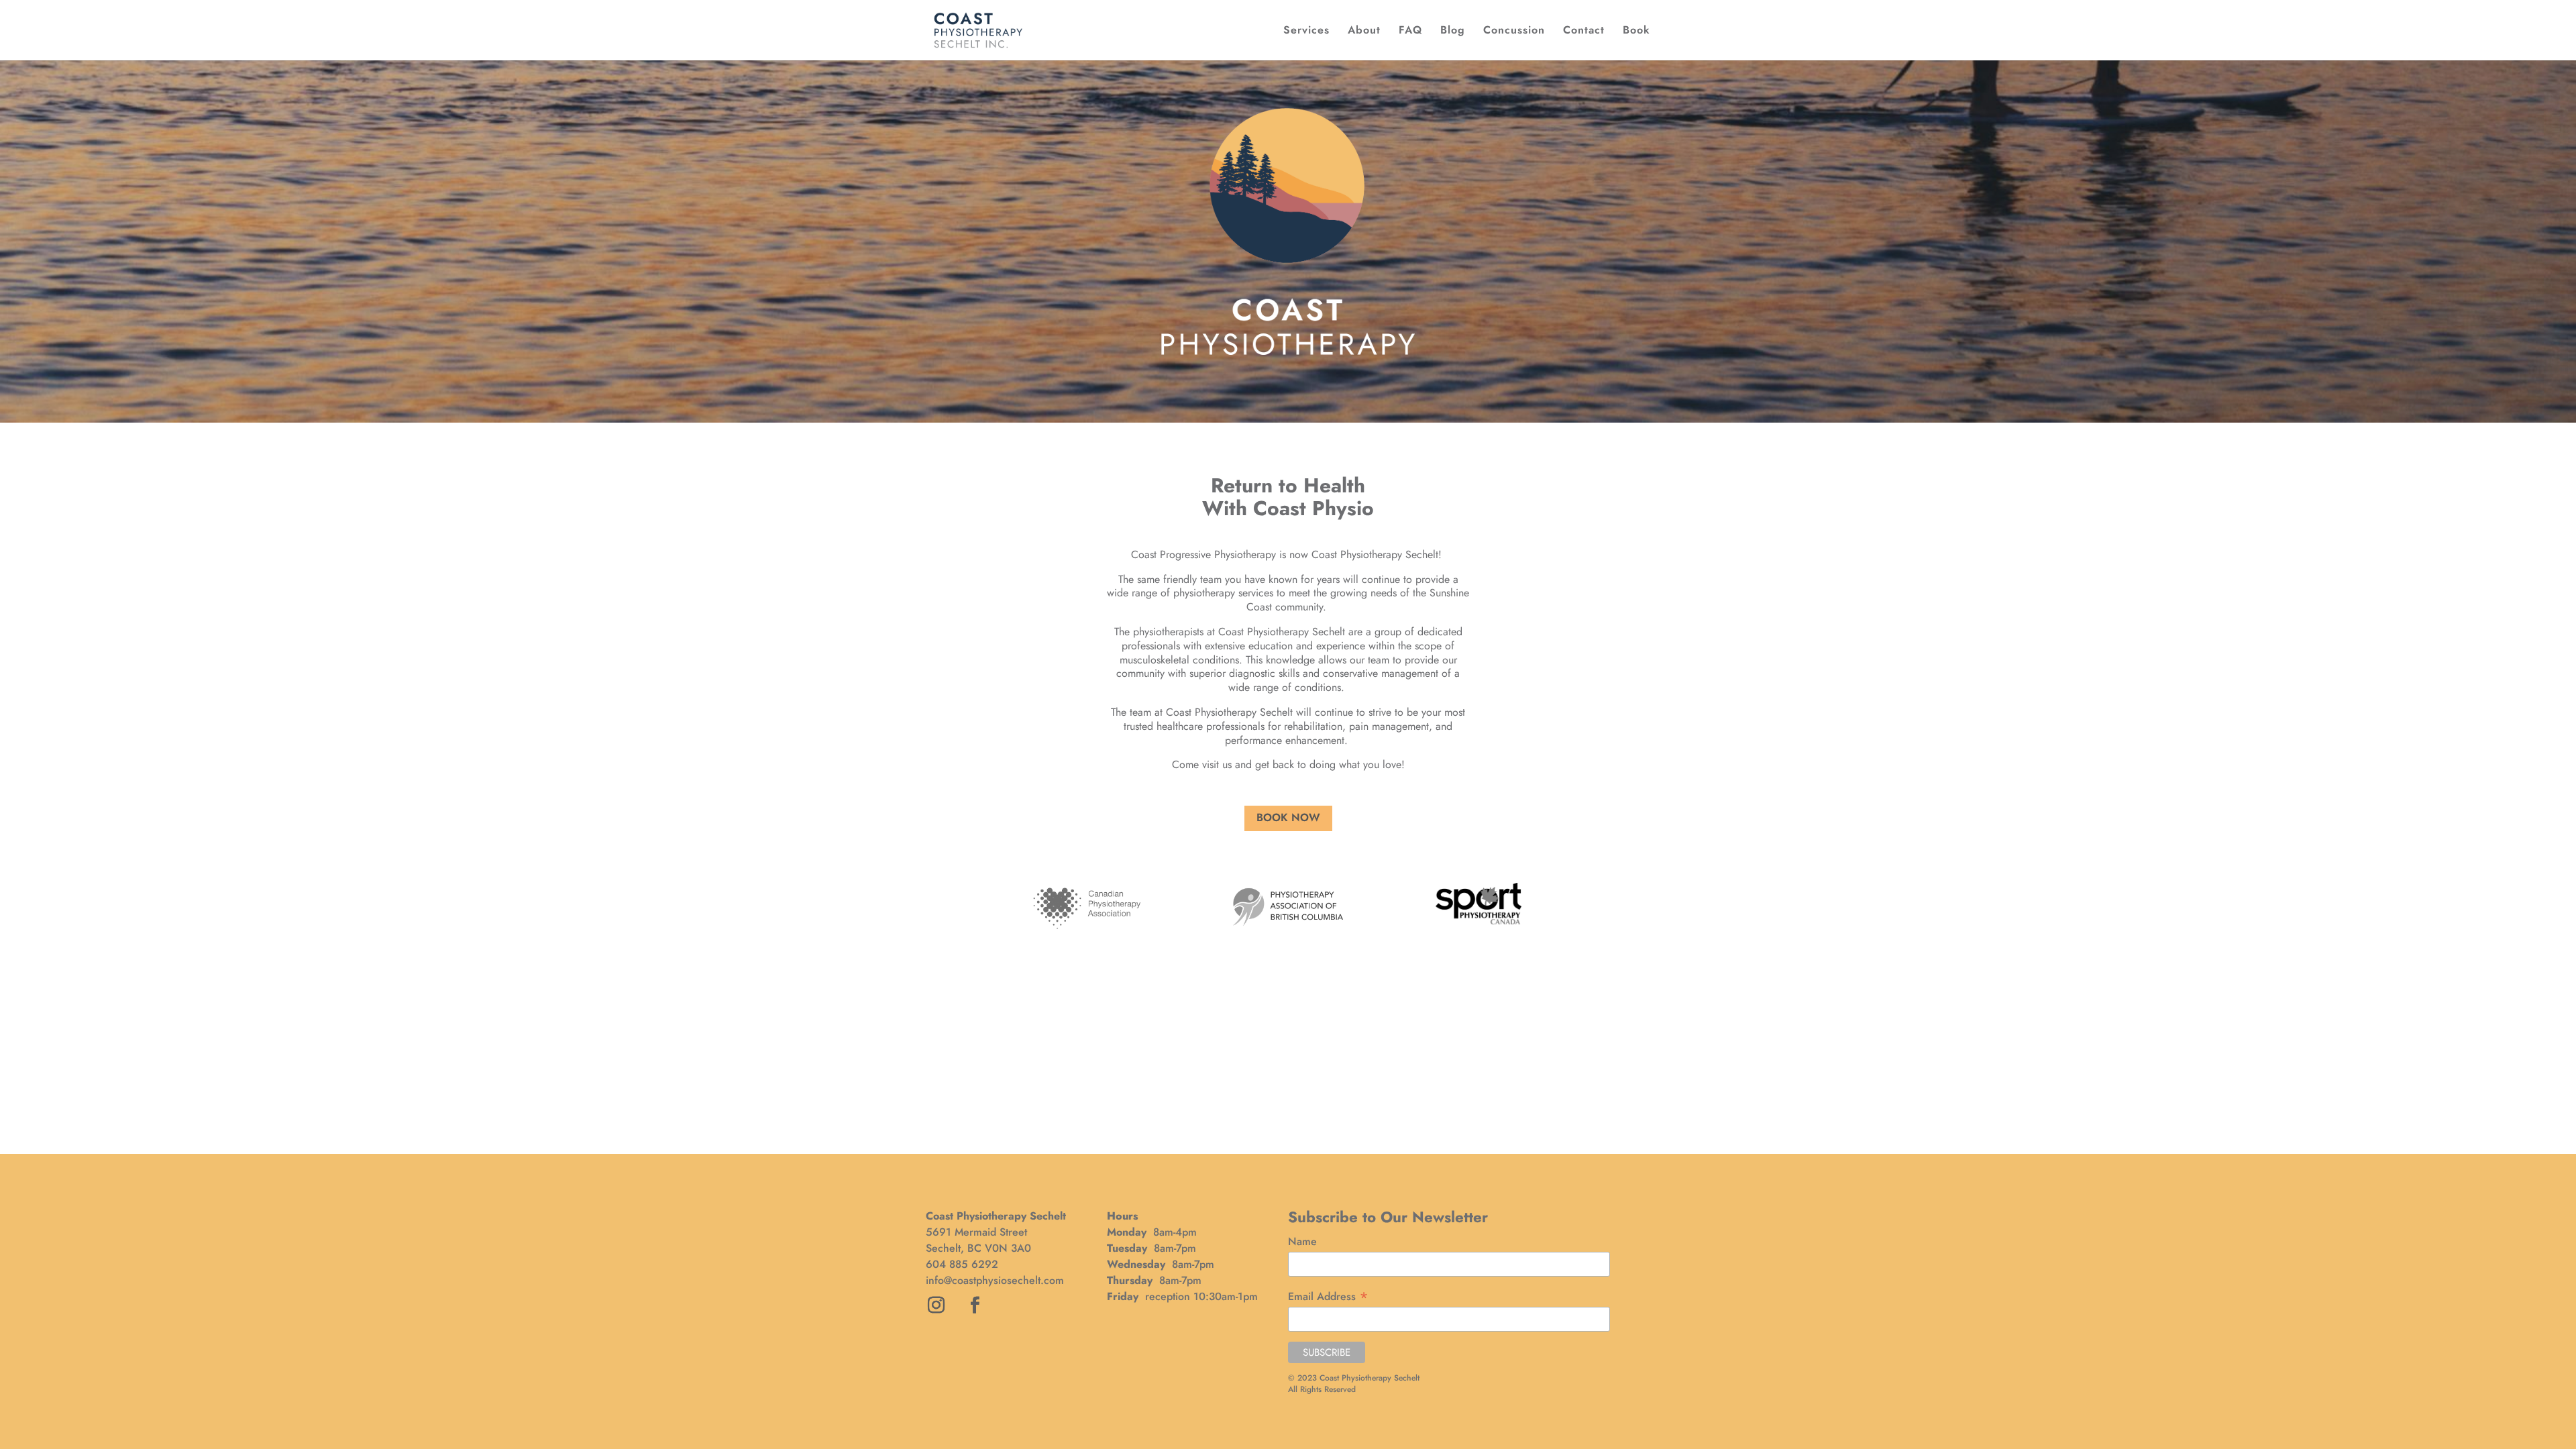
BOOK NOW (1288, 817)
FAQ (1410, 32)
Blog (1453, 32)
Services (1306, 32)
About (1364, 32)
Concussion (1514, 32)
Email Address (1328, 1296)
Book (1636, 32)
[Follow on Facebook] (975, 1305)
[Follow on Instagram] (936, 1305)
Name (1302, 1241)
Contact (1584, 32)
